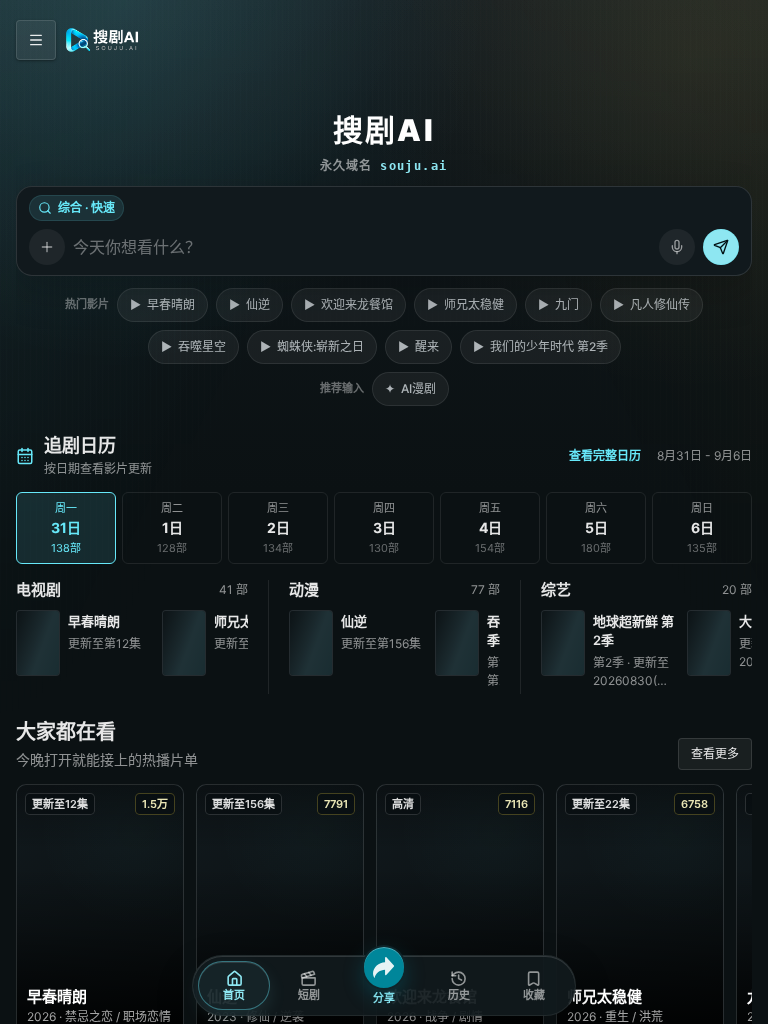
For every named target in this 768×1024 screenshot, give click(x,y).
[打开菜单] (36, 40)
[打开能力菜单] (47, 247)
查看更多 (715, 753)
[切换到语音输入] (677, 247)
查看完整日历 (605, 455)
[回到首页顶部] (102, 40)
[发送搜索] (721, 247)
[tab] (66, 528)
